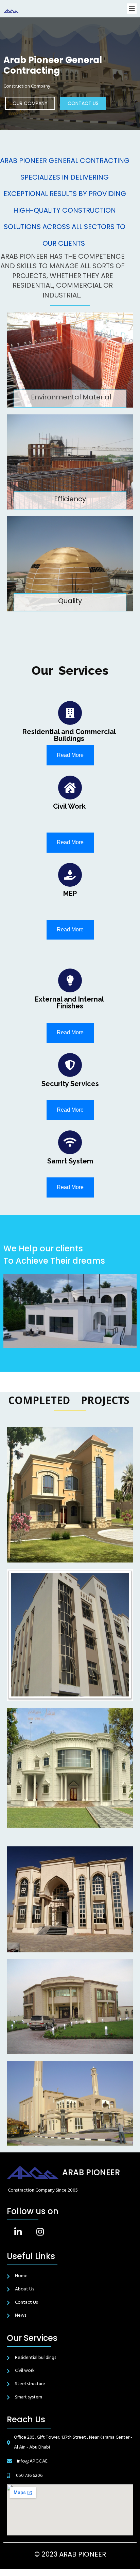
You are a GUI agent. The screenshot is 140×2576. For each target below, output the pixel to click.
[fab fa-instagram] (40, 2232)
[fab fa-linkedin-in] (18, 2232)
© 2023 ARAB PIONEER (70, 2554)
